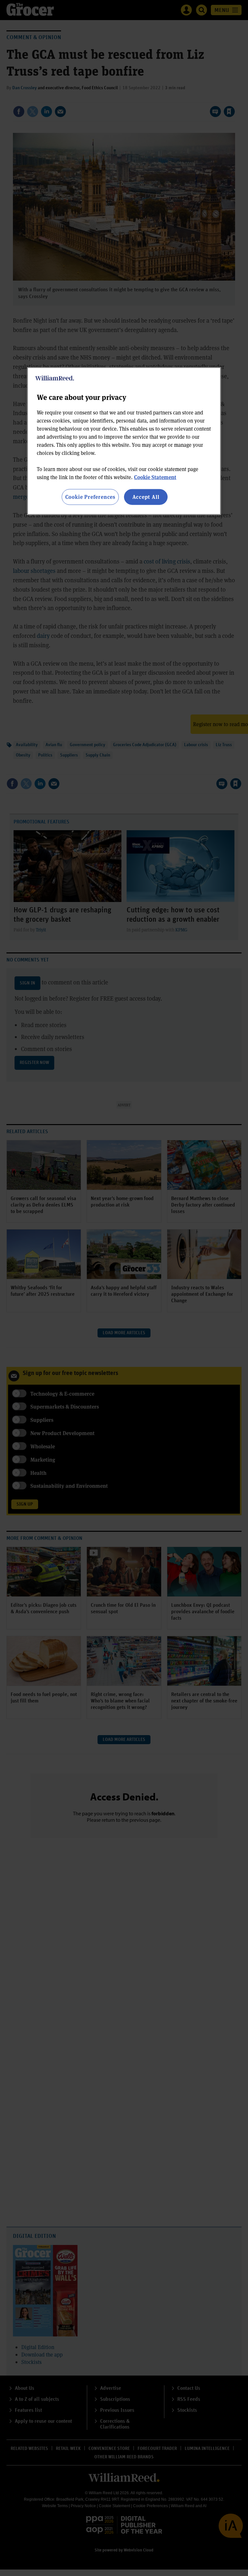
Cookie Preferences (90, 497)
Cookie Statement (155, 477)
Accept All (146, 497)
